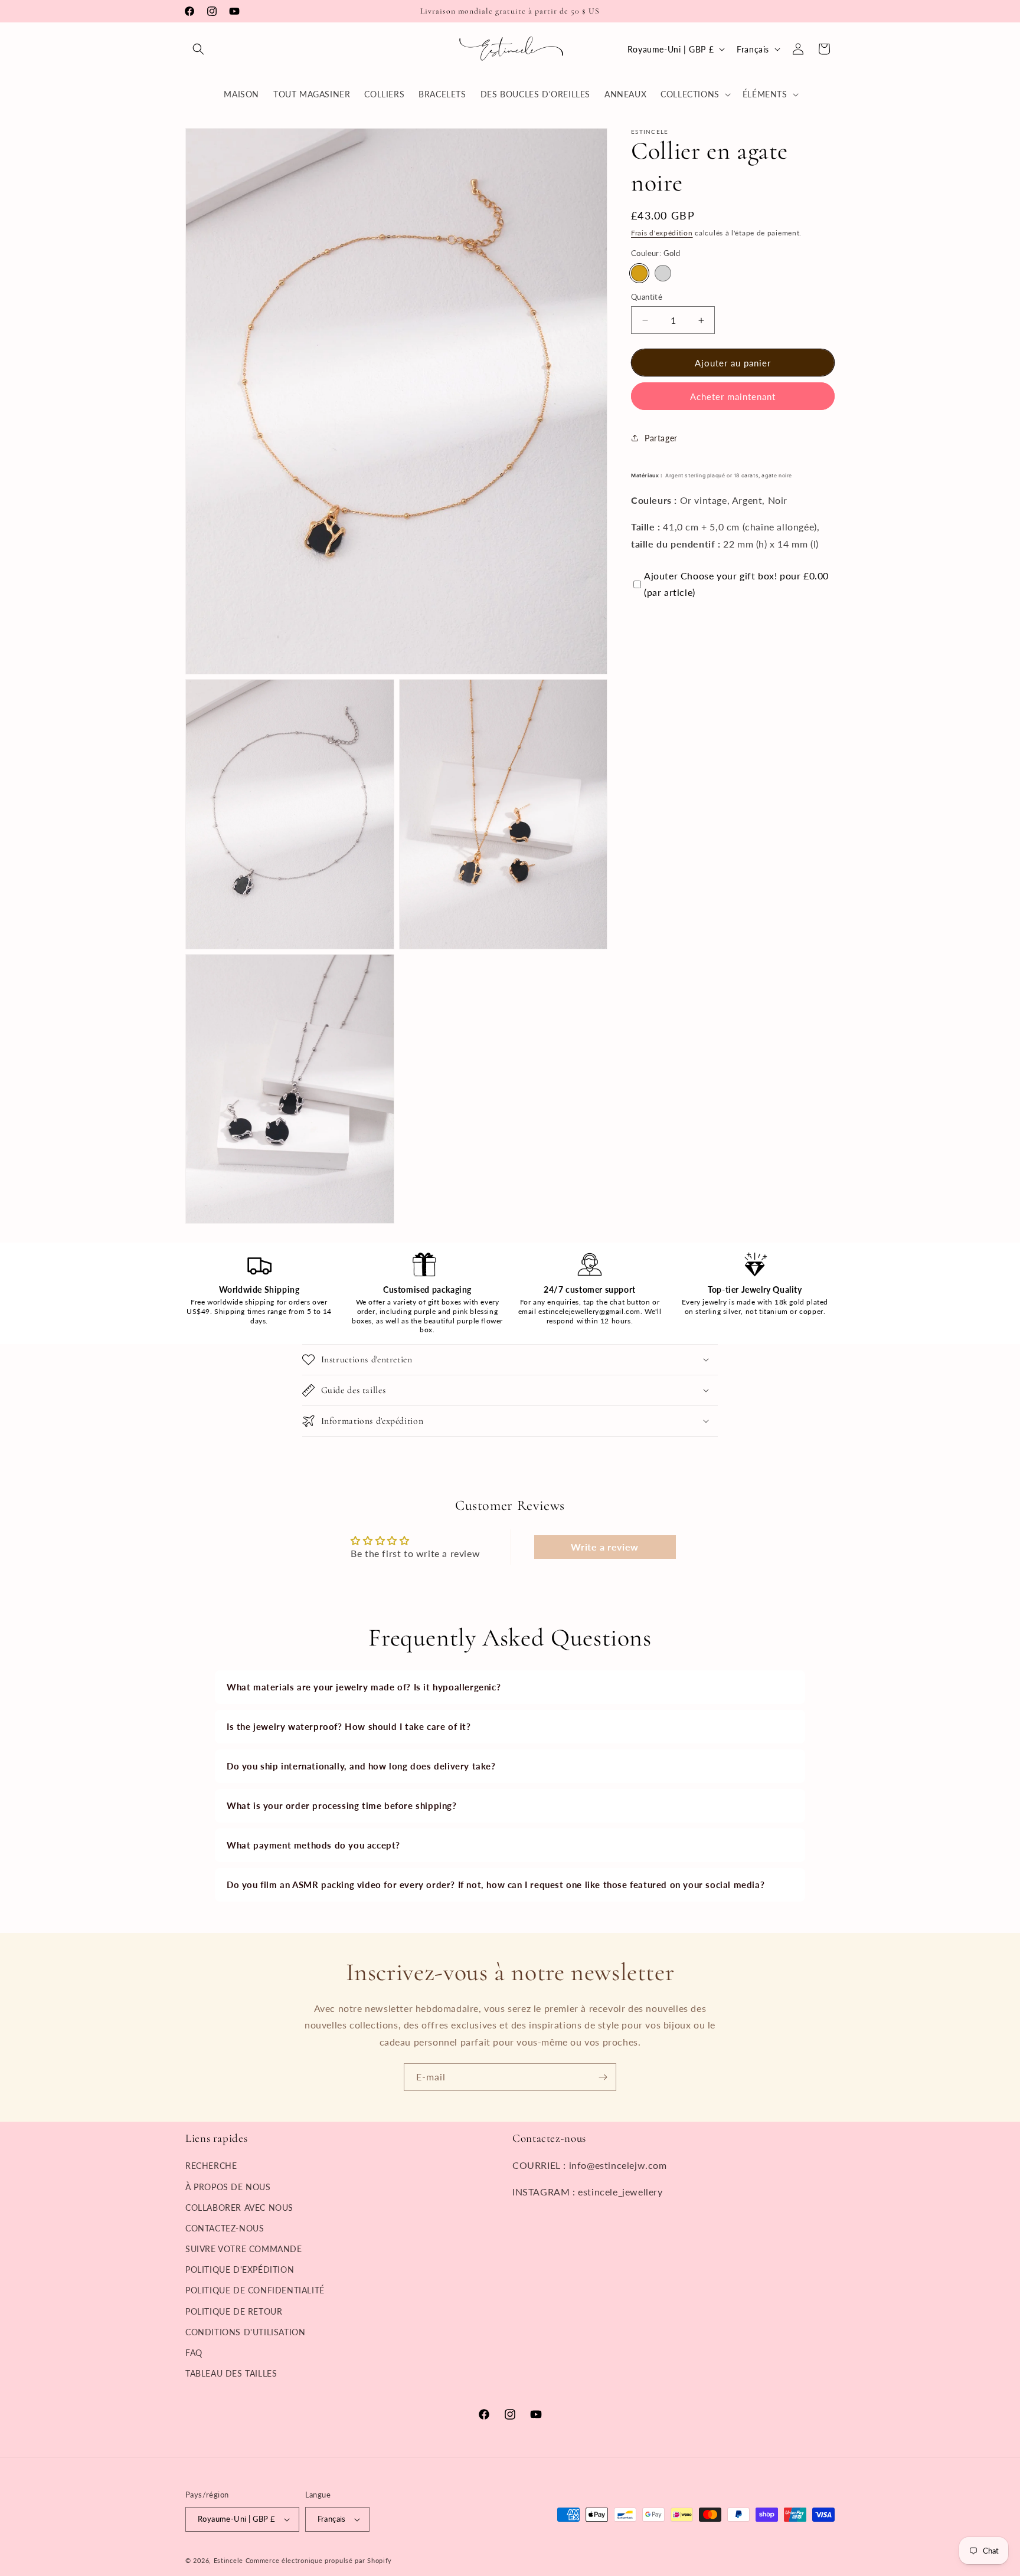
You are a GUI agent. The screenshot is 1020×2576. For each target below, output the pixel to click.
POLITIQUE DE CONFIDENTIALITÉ (255, 2290)
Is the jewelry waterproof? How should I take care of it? (349, 1726)
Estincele (228, 2560)
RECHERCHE (211, 2166)
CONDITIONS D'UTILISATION (245, 2332)
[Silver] (663, 273)
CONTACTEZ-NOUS (225, 2228)
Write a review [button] (604, 1547)
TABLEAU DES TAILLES (231, 2373)
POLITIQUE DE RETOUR (234, 2311)
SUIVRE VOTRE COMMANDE (244, 2249)
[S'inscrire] (603, 2077)
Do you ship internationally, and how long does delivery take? (361, 1766)
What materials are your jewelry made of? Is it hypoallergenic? (364, 1687)
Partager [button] (661, 437)
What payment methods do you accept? (313, 1845)
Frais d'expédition (662, 233)
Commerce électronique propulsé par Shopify (319, 2560)
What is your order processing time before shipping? (342, 1805)
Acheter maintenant (733, 396)
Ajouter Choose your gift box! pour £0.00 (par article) (736, 584)
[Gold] (639, 273)
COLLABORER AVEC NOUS (239, 2207)
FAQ (194, 2353)
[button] (198, 49)
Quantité (647, 297)
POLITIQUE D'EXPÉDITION (240, 2269)
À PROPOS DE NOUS (228, 2186)
